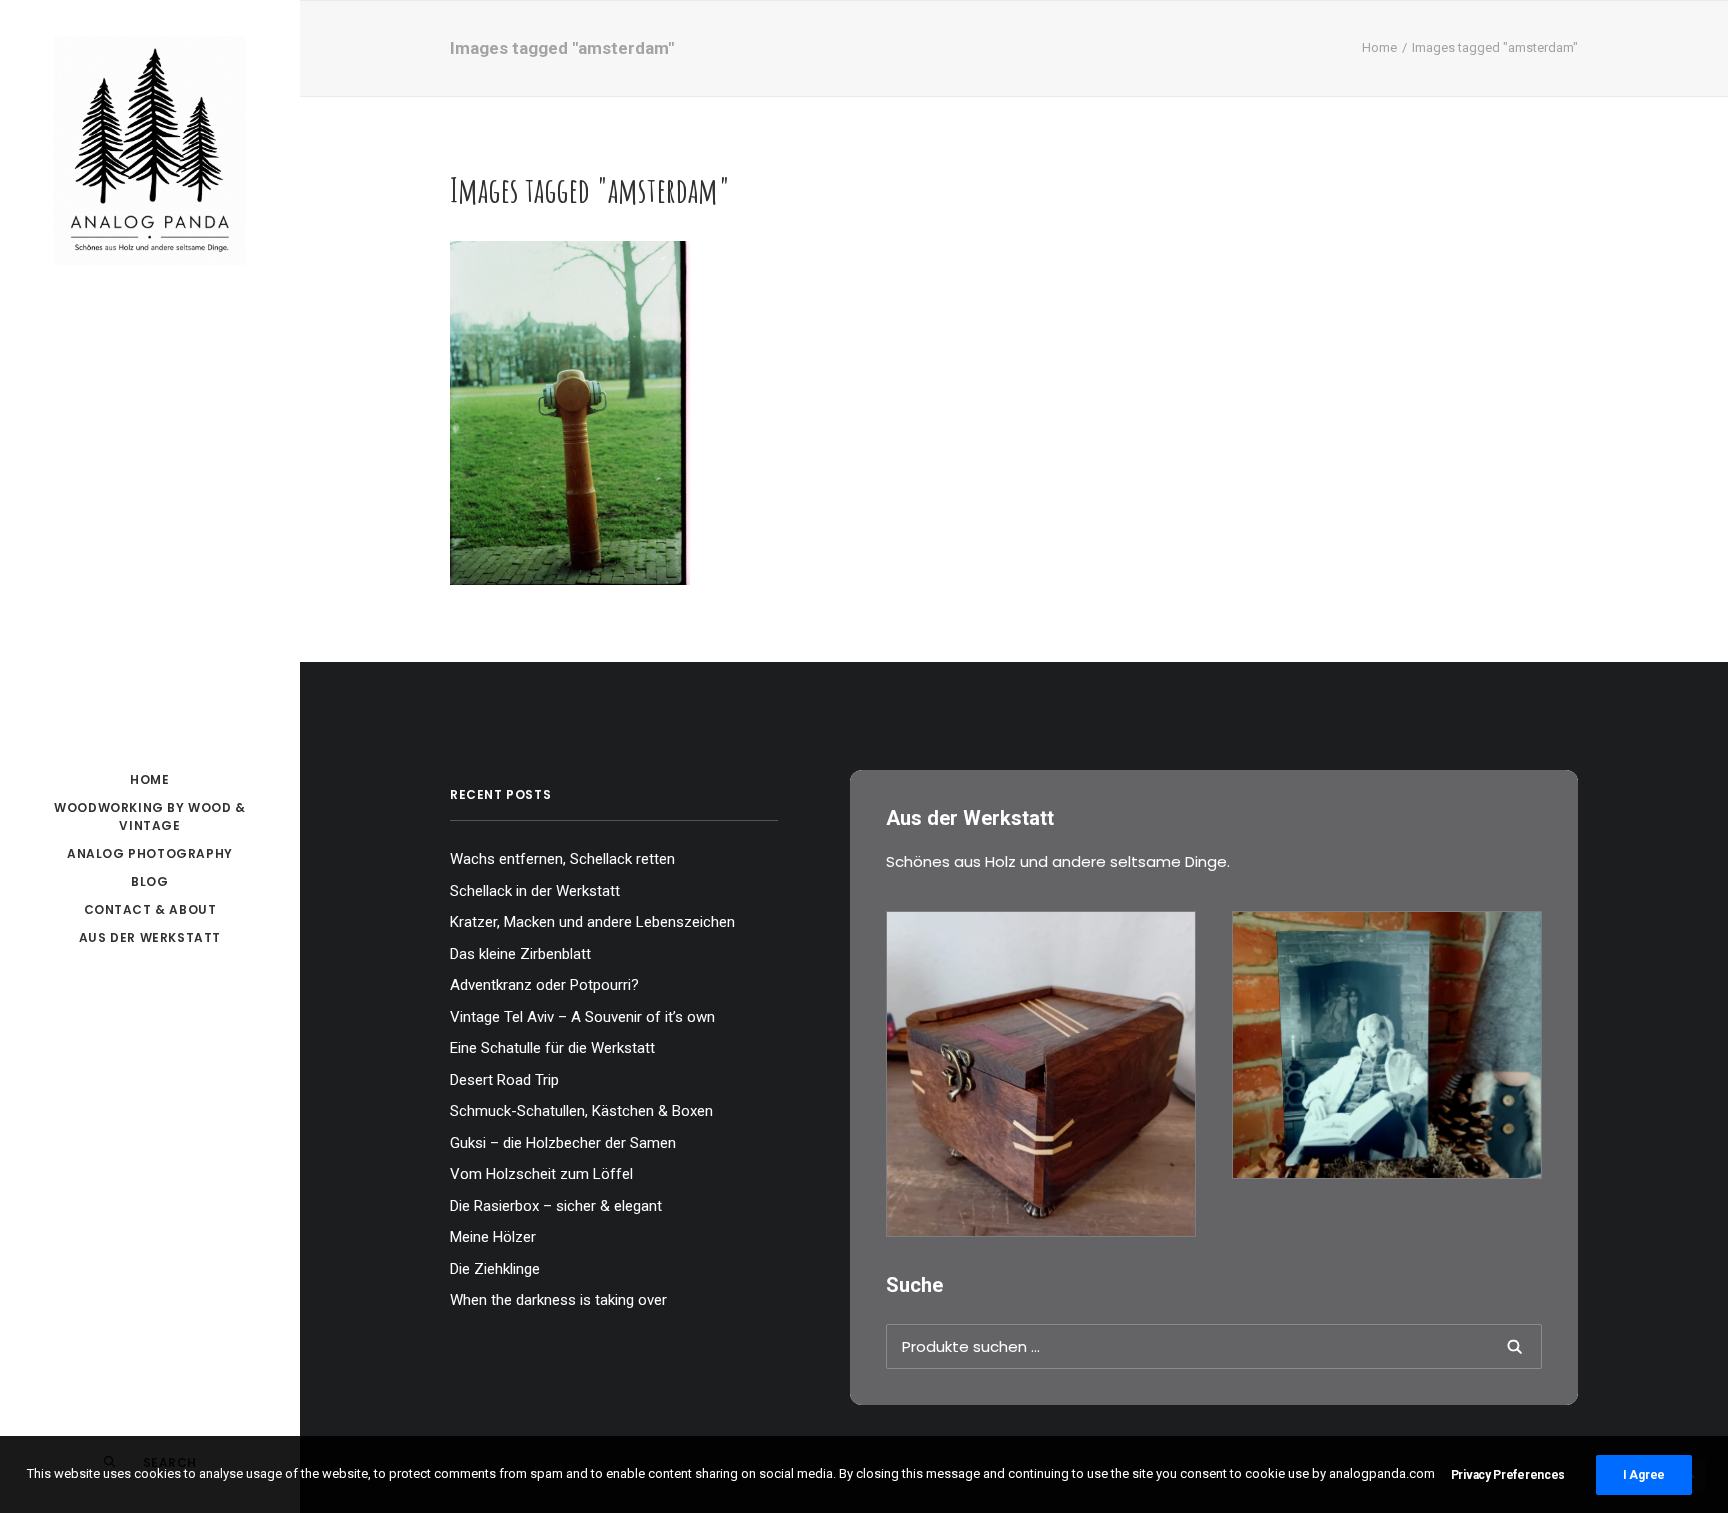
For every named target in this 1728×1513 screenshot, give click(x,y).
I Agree (1644, 1475)
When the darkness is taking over (558, 1300)
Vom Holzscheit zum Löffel (541, 1174)
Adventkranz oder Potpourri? (544, 985)
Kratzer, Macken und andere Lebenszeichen (592, 922)
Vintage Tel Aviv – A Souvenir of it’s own (582, 1017)
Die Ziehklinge (495, 1269)
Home (1379, 47)
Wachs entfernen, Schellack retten (562, 859)
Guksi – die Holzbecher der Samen (563, 1143)
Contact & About (150, 909)
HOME (149, 779)
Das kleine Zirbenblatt (520, 954)
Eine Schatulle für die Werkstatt (552, 1048)
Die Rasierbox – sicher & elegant (556, 1206)
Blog (149, 881)
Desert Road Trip (504, 1080)
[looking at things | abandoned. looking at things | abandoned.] (570, 413)
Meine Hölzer (493, 1237)
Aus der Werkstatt (150, 937)
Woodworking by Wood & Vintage (150, 816)
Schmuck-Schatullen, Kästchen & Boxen (581, 1111)
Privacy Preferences (1508, 1475)
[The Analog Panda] (150, 152)
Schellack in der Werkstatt (535, 891)
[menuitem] (150, 780)
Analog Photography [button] (150, 853)
